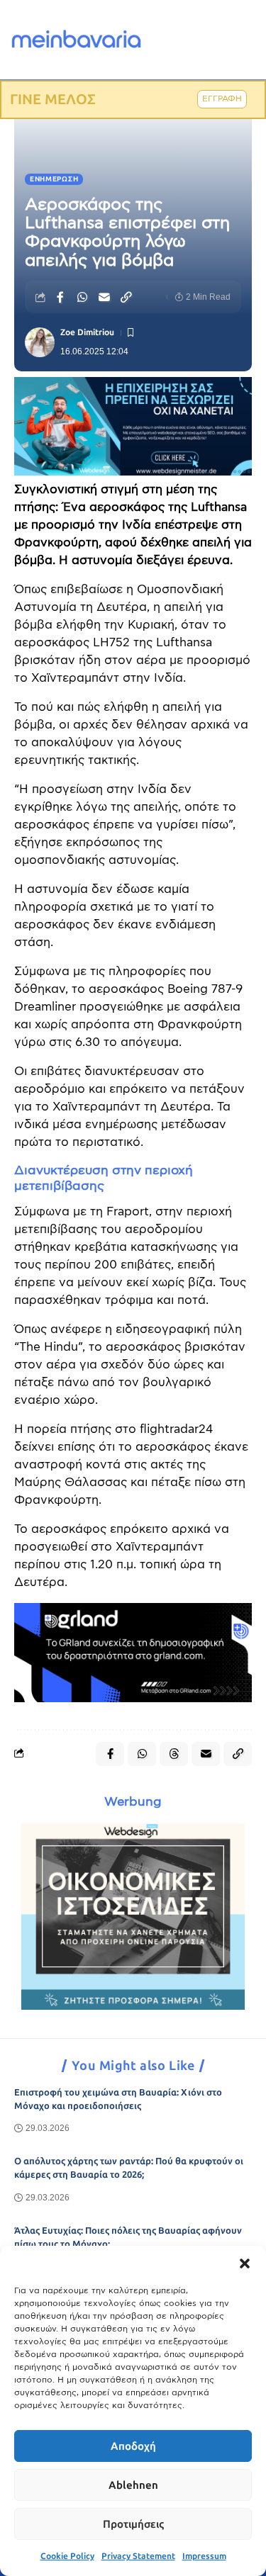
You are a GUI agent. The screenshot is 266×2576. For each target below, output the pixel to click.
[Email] (104, 297)
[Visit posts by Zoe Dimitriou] (40, 342)
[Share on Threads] (174, 1754)
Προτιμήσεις (133, 2524)
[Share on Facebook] (60, 297)
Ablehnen (133, 2485)
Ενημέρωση (54, 179)
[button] (245, 2263)
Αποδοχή (133, 2446)
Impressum (204, 2556)
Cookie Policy (67, 2556)
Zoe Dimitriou (87, 332)
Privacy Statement (138, 2556)
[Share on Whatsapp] (82, 297)
